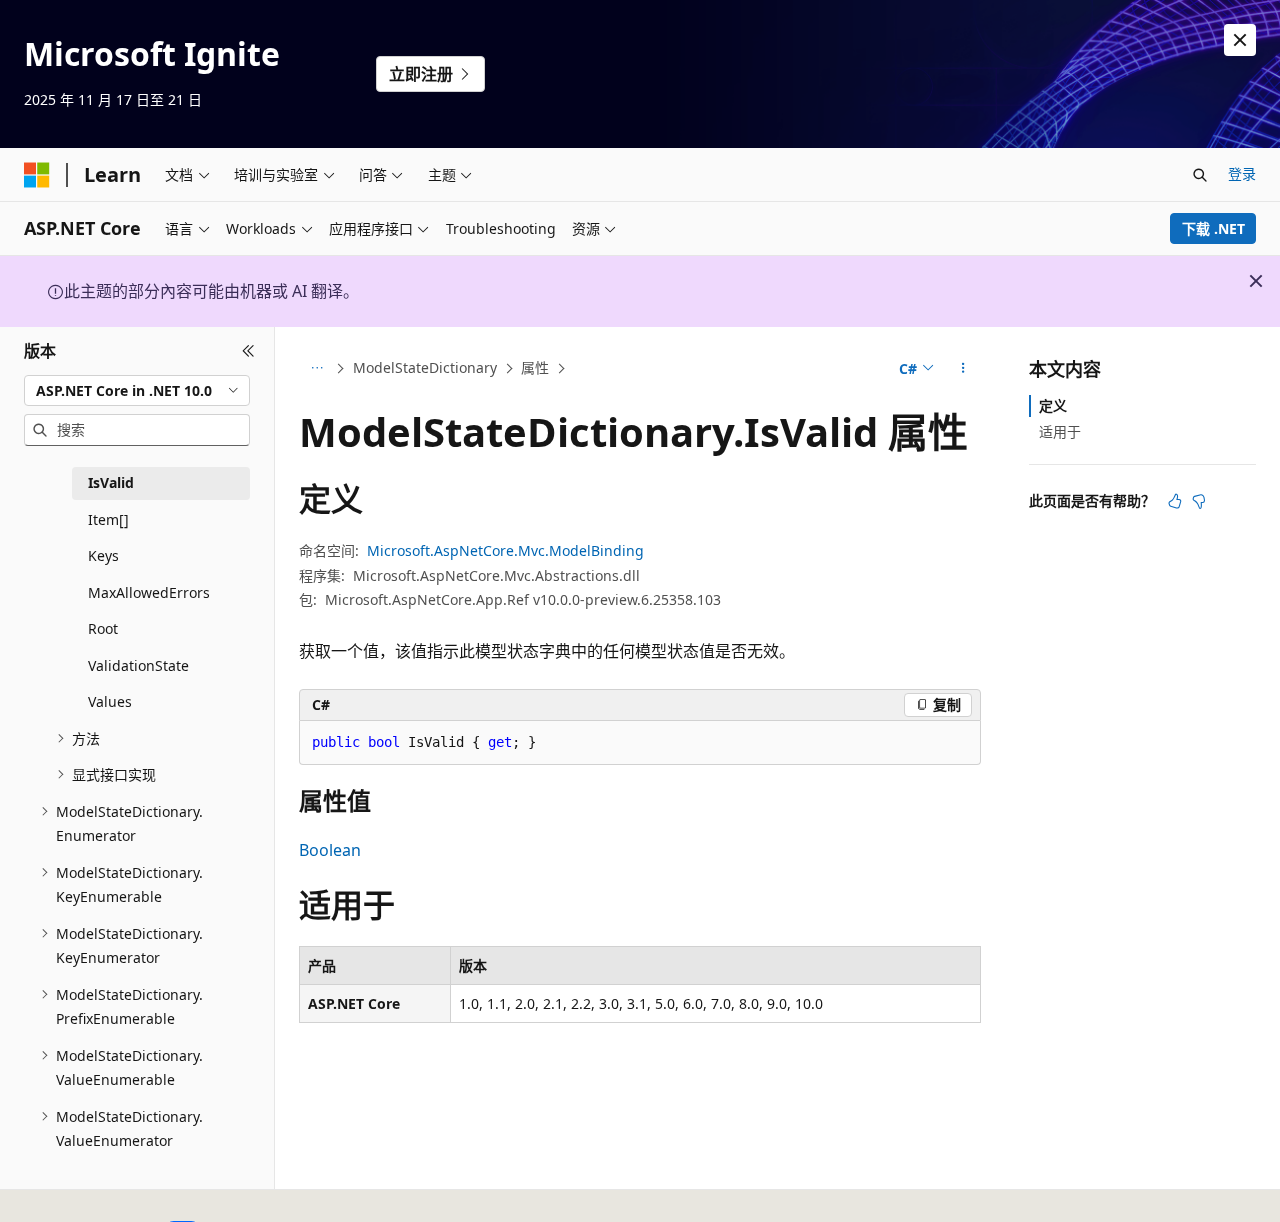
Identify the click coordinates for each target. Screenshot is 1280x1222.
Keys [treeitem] (103, 555)
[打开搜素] (1200, 175)
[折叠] (248, 351)
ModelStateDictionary (425, 367)
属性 (535, 367)
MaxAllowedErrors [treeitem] (149, 592)
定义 (1053, 405)
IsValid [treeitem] (111, 482)
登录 (1242, 173)
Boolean (330, 850)
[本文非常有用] (1175, 501)
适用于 (1060, 431)
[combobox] (137, 390)
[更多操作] (963, 369)
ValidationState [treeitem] (138, 665)
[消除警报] (1240, 40)
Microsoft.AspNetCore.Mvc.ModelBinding (505, 550)
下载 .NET (1213, 228)
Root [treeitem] (103, 628)
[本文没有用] (1199, 501)
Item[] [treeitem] (108, 519)
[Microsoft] (37, 175)
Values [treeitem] (110, 701)
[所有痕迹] (316, 369)
